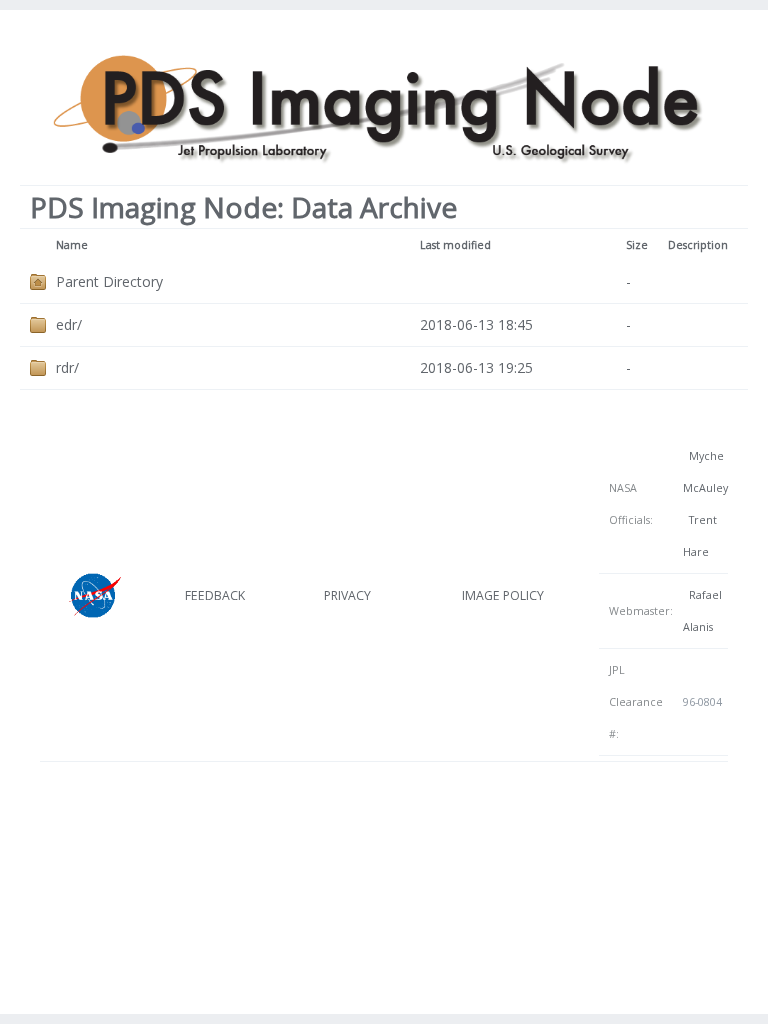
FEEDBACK (215, 595)
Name (72, 245)
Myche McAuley (705, 472)
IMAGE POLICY (503, 595)
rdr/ (67, 367)
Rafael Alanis (702, 611)
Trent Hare (700, 536)
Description (698, 245)
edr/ (69, 324)
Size (637, 245)
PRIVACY (347, 595)
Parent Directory (109, 281)
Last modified (455, 245)
